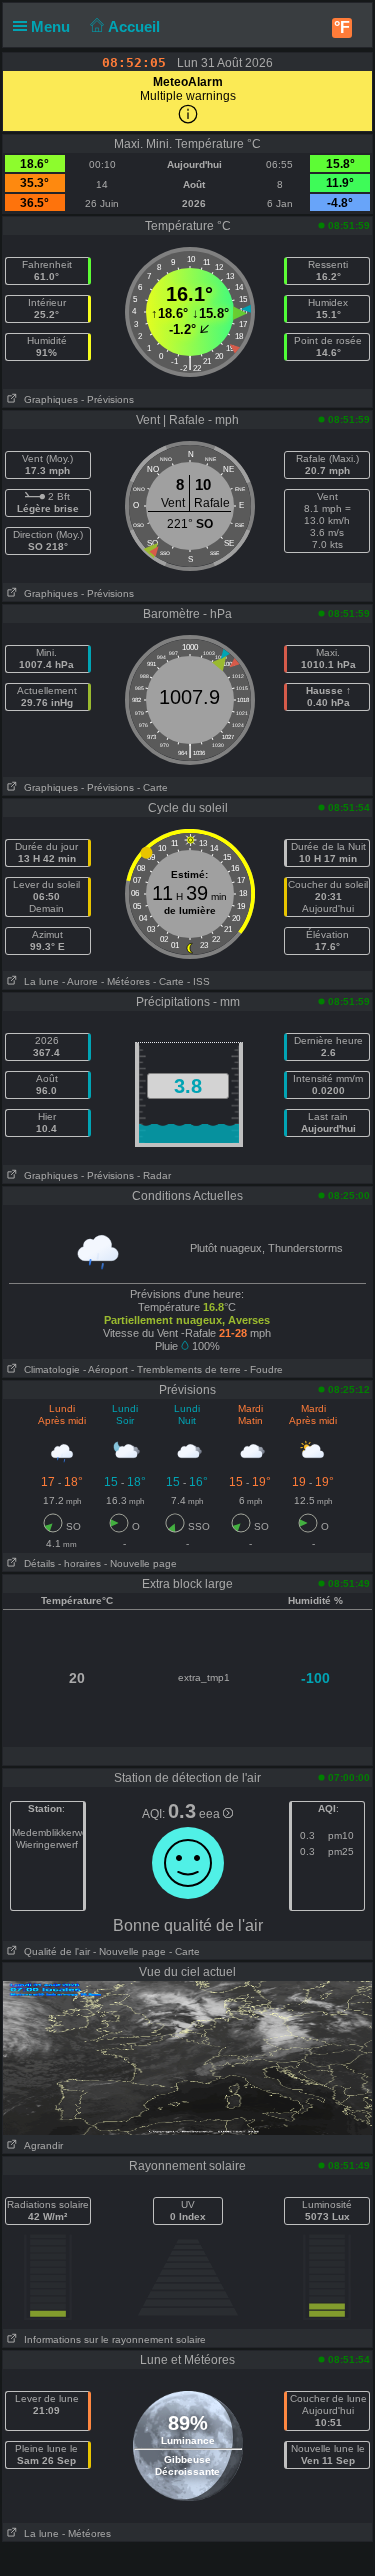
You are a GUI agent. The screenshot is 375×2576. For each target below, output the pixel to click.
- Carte (152, 787)
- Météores (125, 981)
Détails (36, 1563)
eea (211, 1814)
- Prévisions (107, 399)
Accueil (136, 26)
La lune (38, 981)
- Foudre (263, 1369)
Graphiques (48, 399)
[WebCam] (187, 2057)
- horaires (79, 1563)
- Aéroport (105, 1369)
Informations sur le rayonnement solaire (112, 2339)
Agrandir (40, 2145)
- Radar (154, 1175)
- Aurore (80, 981)
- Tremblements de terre (186, 1369)
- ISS (198, 981)
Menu (52, 26)
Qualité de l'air (54, 1951)
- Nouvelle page (140, 1563)
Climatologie (49, 1369)
